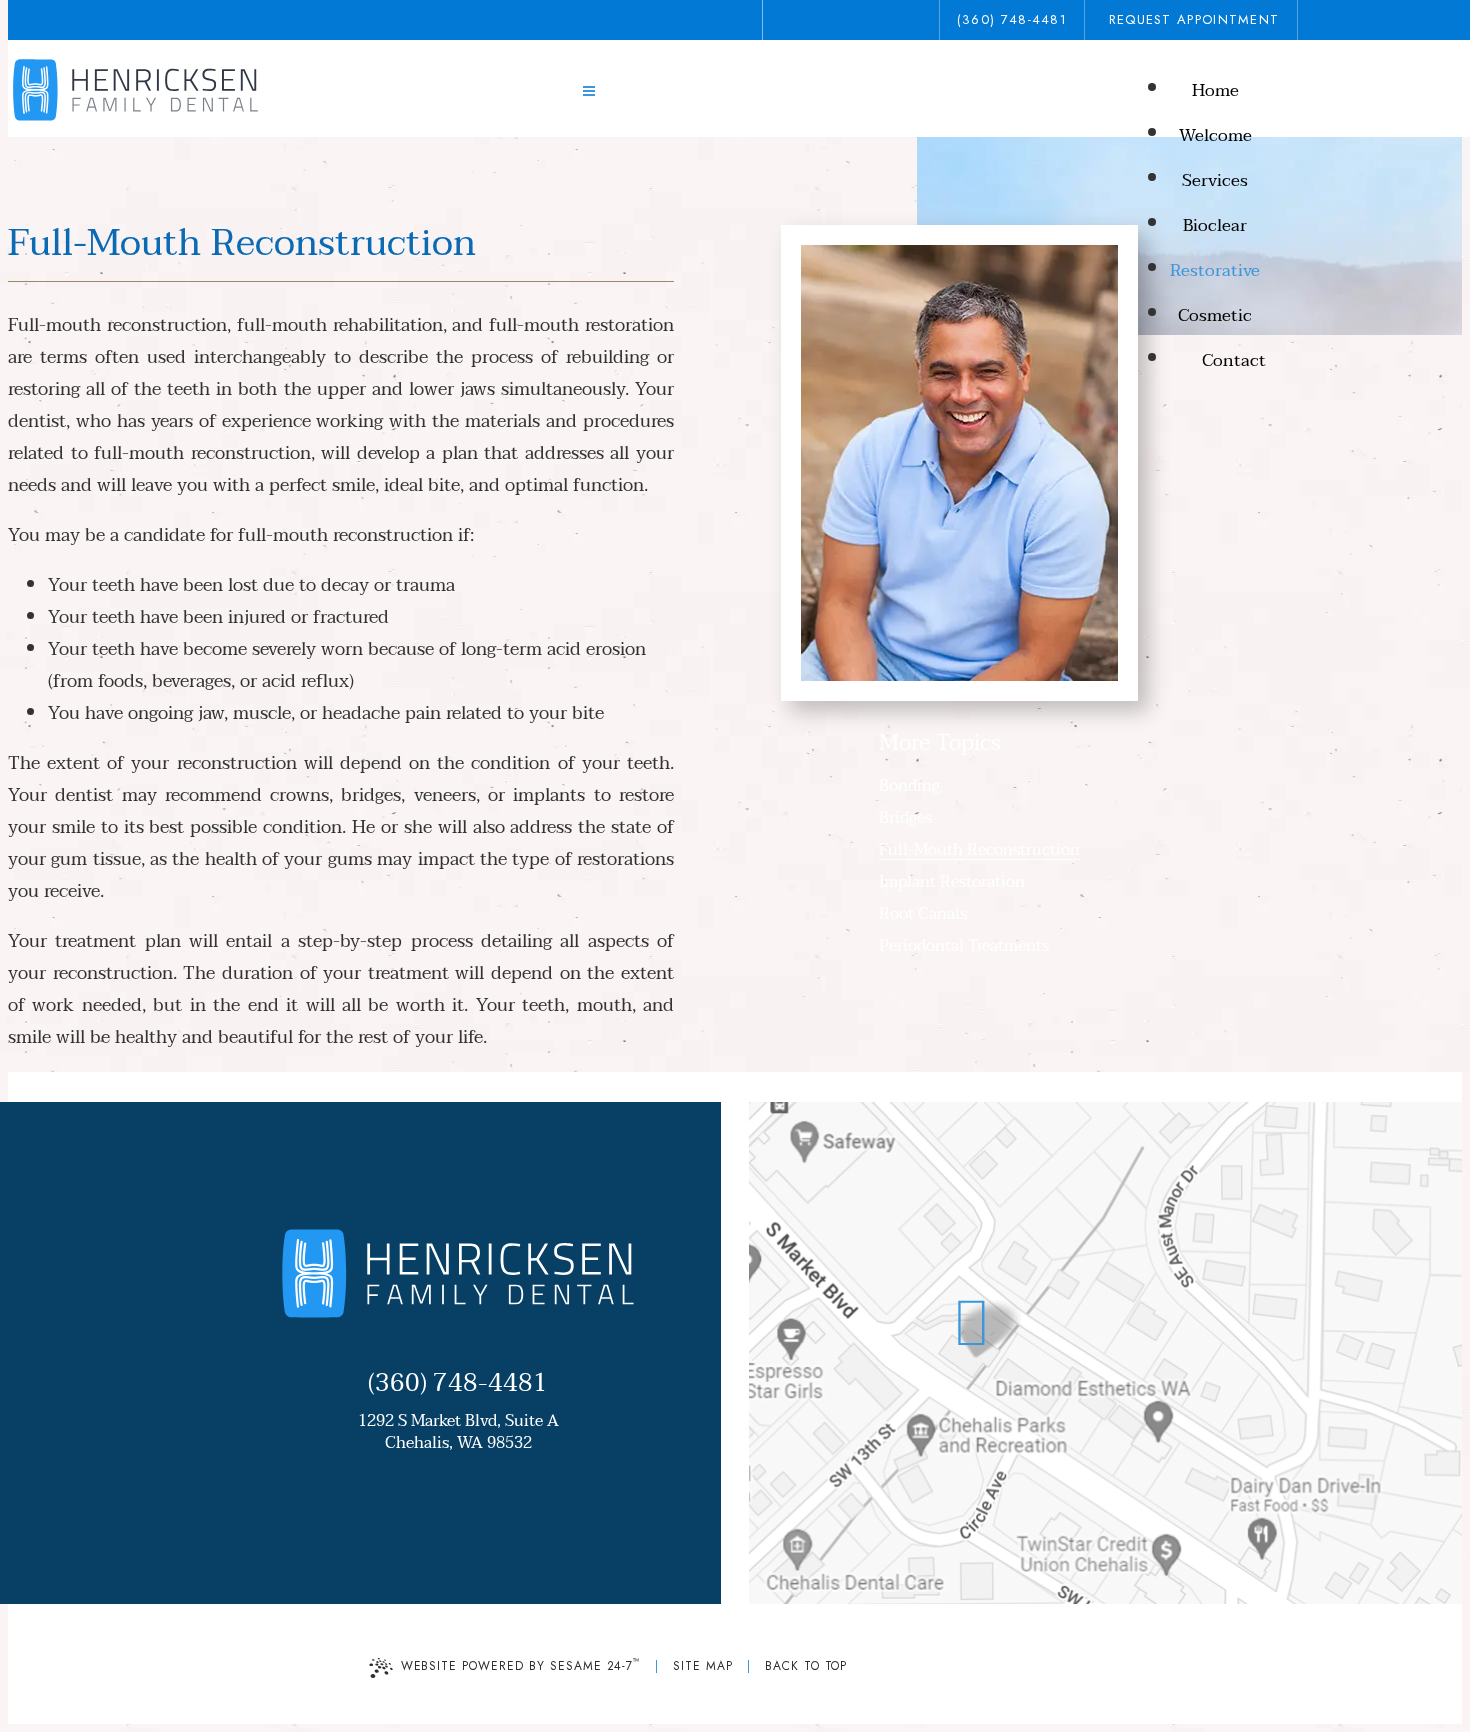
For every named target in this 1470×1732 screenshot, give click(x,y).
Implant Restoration (952, 882)
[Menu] (589, 92)
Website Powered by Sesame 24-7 (521, 1664)
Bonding (909, 786)
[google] (830, 20)
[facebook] (794, 20)
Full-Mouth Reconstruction (979, 850)
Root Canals (923, 914)
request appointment (1194, 19)
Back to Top (806, 1666)
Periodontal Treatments (964, 946)
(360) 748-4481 (1012, 19)
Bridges (905, 818)
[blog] (866, 20)
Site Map (703, 1666)
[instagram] (902, 20)
